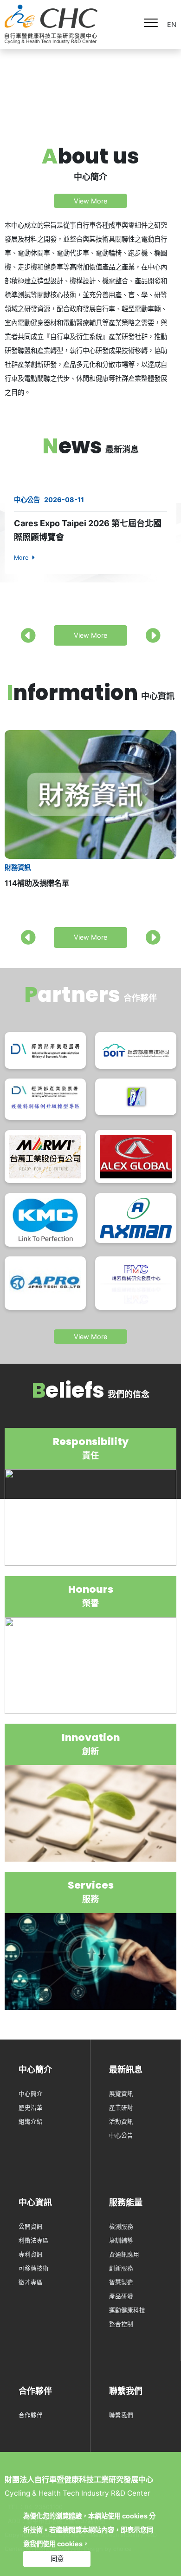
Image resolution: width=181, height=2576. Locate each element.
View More (90, 201)
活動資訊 (121, 2122)
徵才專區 (31, 2282)
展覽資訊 (121, 2094)
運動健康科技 (127, 2310)
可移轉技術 (34, 2268)
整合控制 (121, 2324)
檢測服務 (121, 2226)
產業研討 (121, 2108)
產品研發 (121, 2296)
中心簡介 (31, 2094)
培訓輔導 (121, 2240)
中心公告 (121, 2135)
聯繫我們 (121, 2415)
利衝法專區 (34, 2240)
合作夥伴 (31, 2415)
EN (172, 24)
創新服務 (121, 2268)
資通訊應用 (124, 2254)
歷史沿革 (31, 2108)
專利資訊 (31, 2254)
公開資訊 (31, 2226)
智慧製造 (121, 2282)
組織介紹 (31, 2122)
